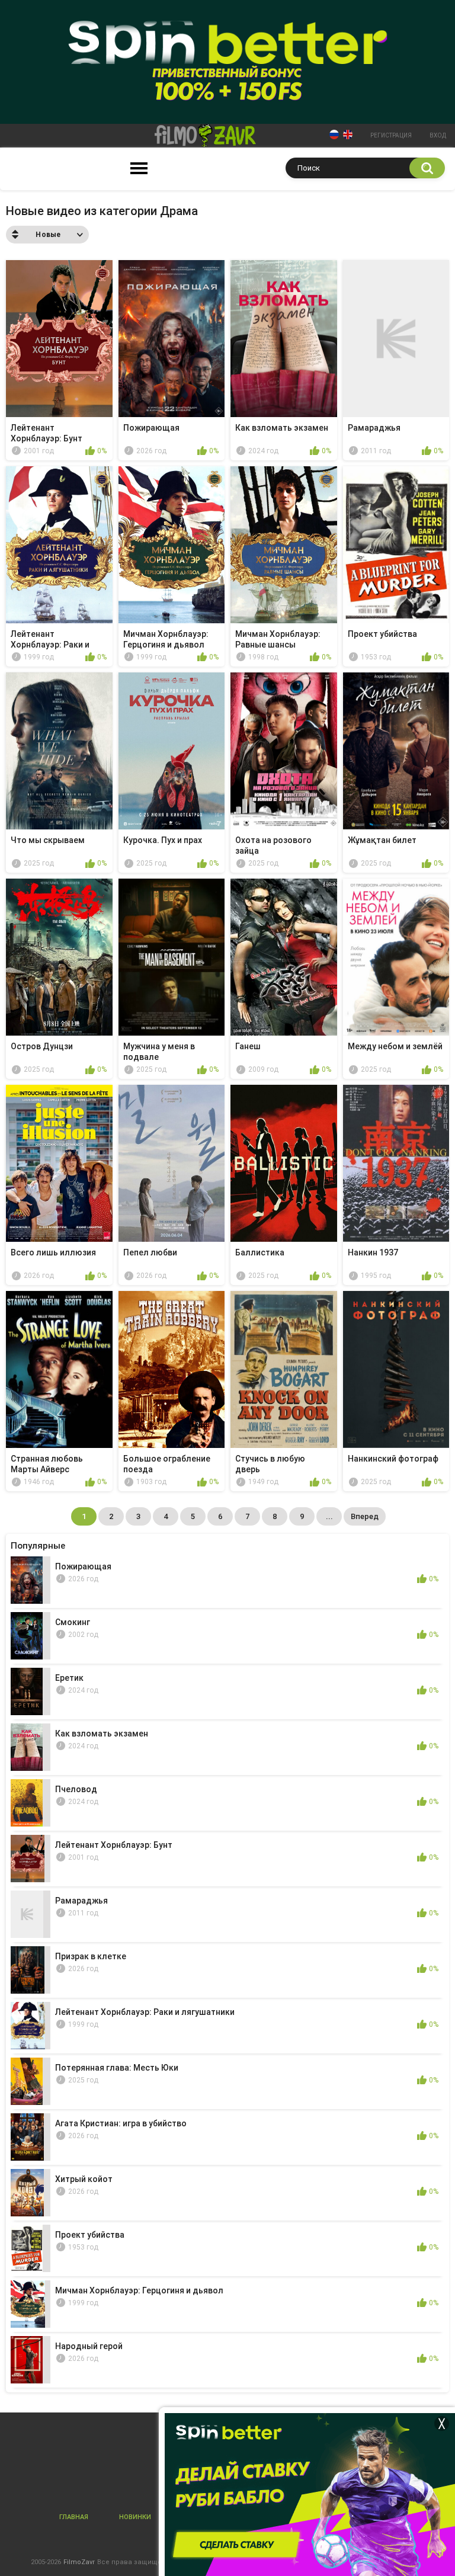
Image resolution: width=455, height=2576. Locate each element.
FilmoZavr (79, 2562)
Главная (74, 2517)
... (329, 1516)
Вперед (365, 1516)
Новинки (135, 2517)
